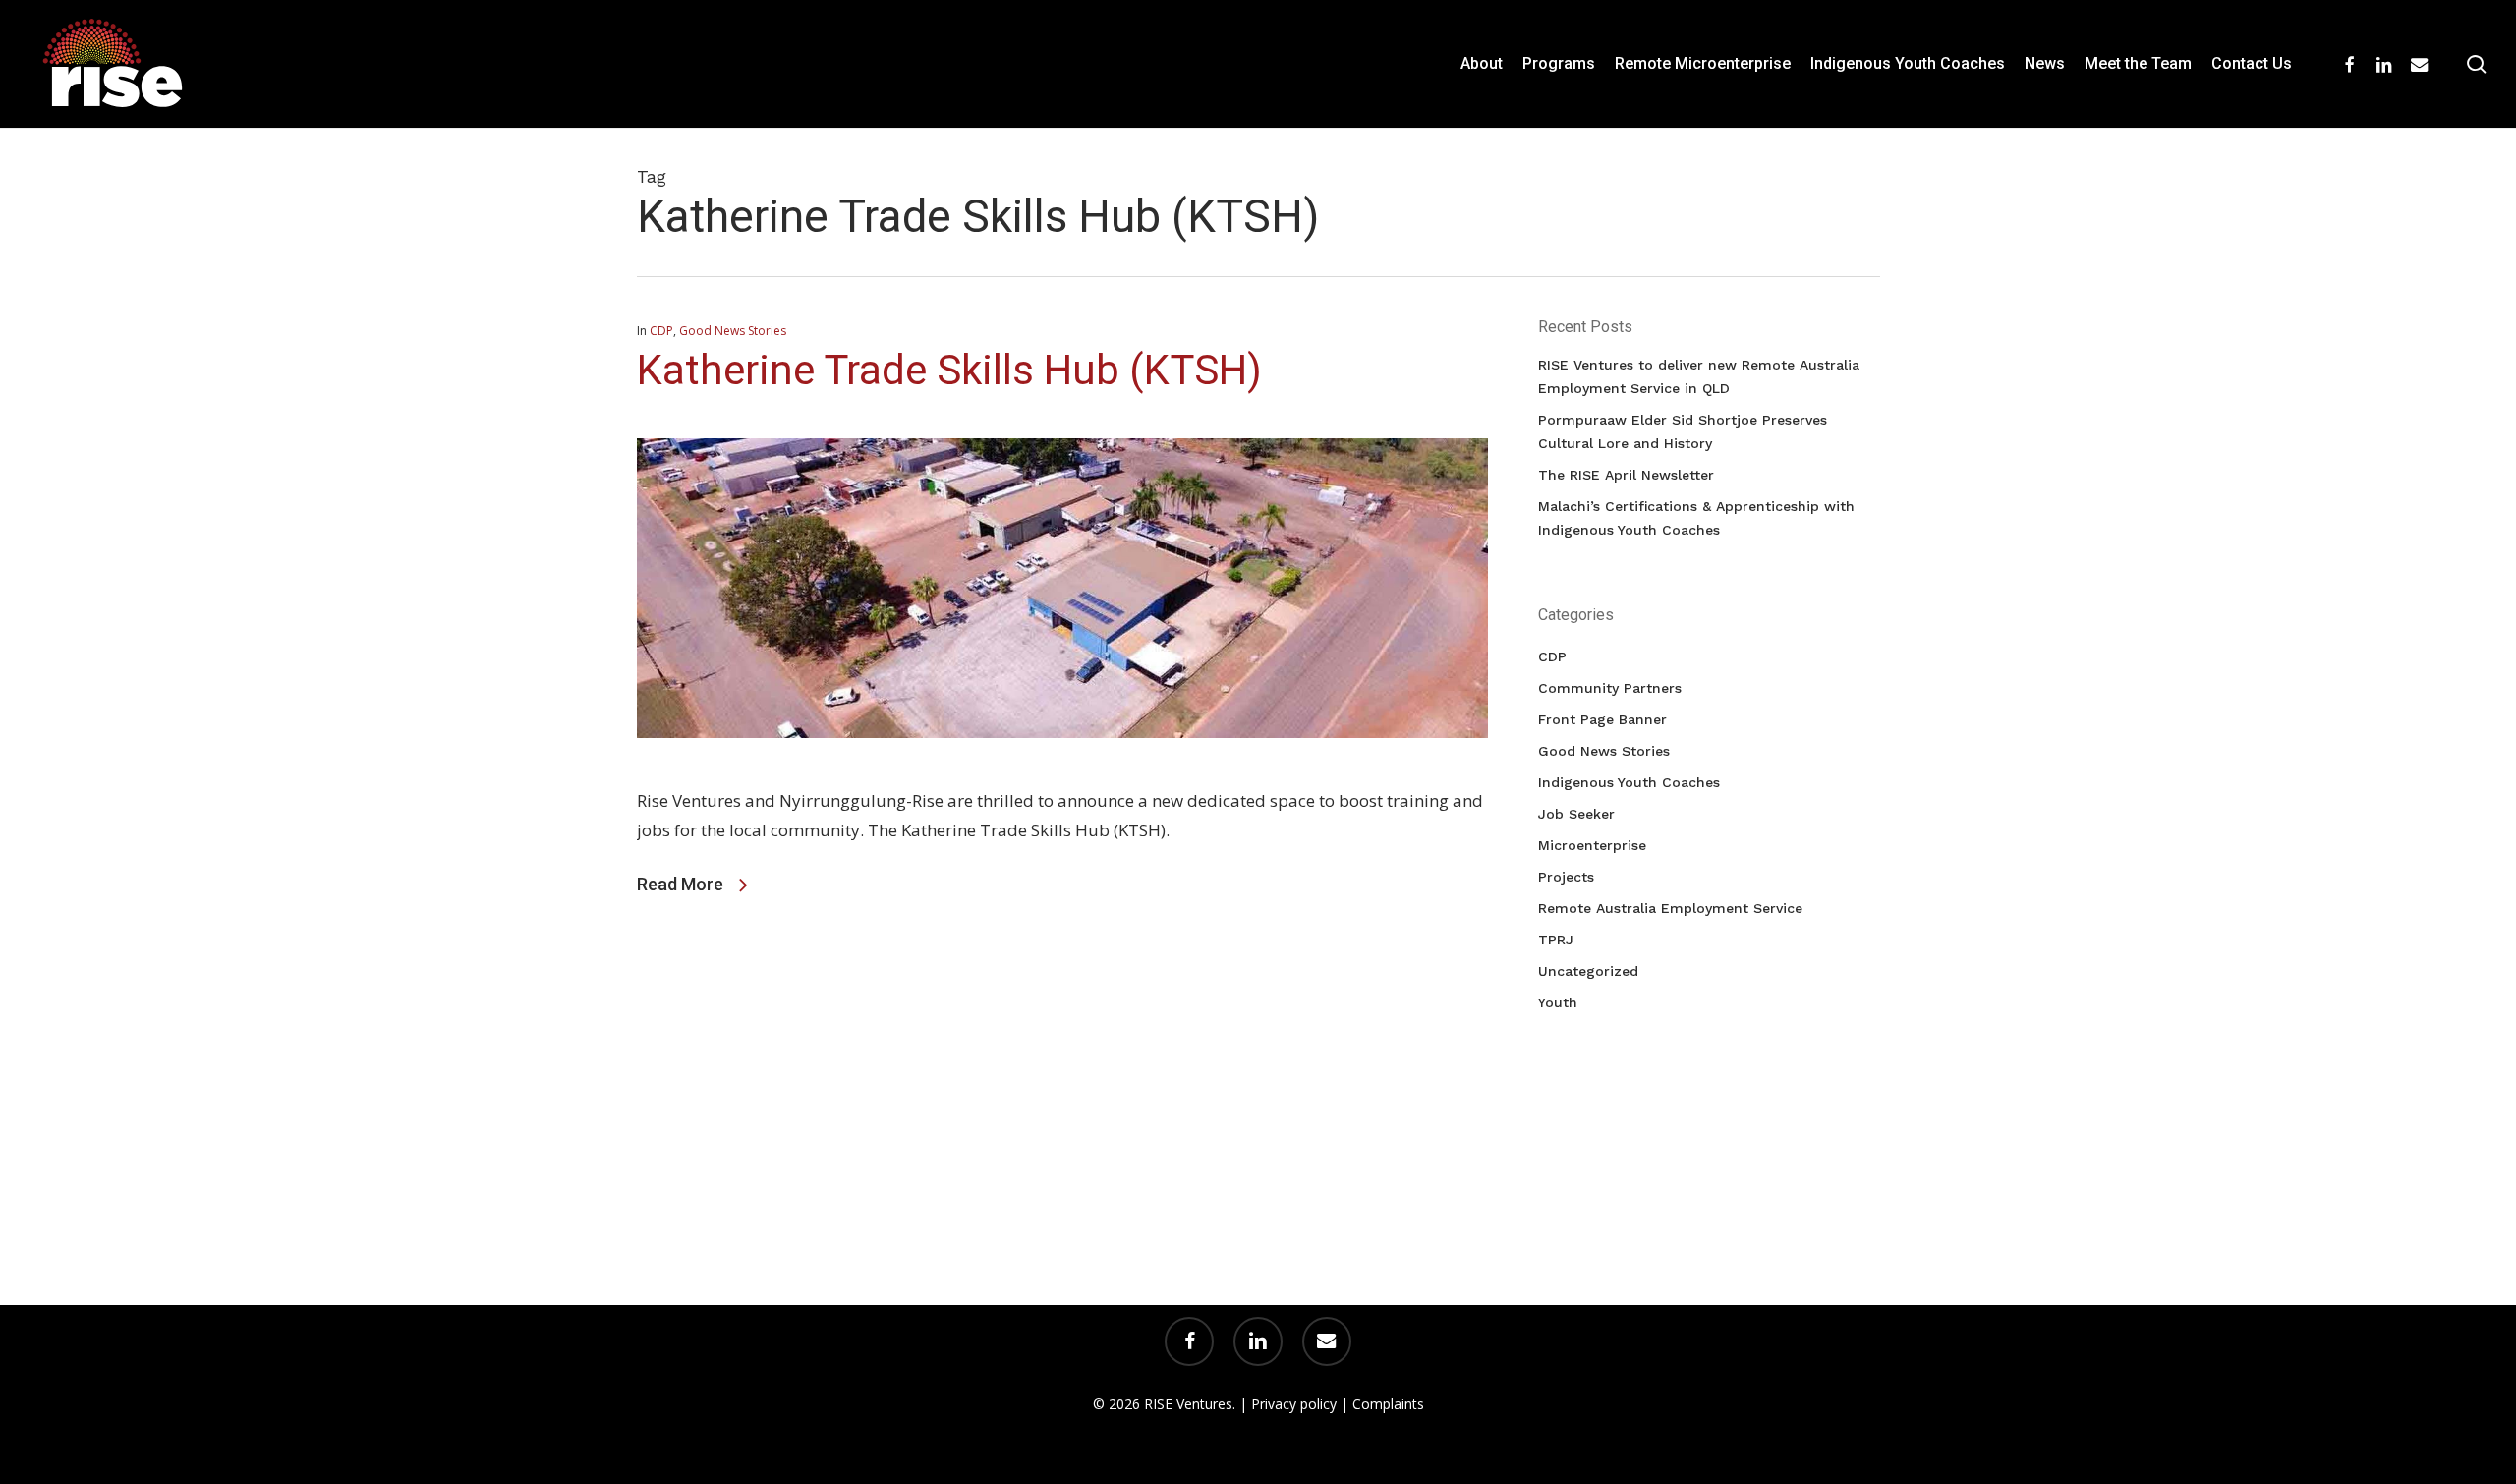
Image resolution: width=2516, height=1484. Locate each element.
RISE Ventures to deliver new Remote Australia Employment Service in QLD (1699, 376)
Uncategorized (1588, 971)
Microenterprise (1592, 845)
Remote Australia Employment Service (1670, 908)
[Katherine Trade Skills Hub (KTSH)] (1063, 771)
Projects (1566, 877)
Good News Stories (733, 331)
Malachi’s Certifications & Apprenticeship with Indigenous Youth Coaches (1696, 518)
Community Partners (1610, 688)
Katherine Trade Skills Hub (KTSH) (949, 370)
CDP (661, 331)
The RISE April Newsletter (1626, 475)
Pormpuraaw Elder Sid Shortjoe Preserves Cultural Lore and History (1683, 431)
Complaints (1388, 1404)
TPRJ (1556, 940)
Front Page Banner (1602, 719)
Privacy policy (1294, 1404)
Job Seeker (1576, 814)
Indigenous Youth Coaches (1629, 782)
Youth (1558, 1002)
